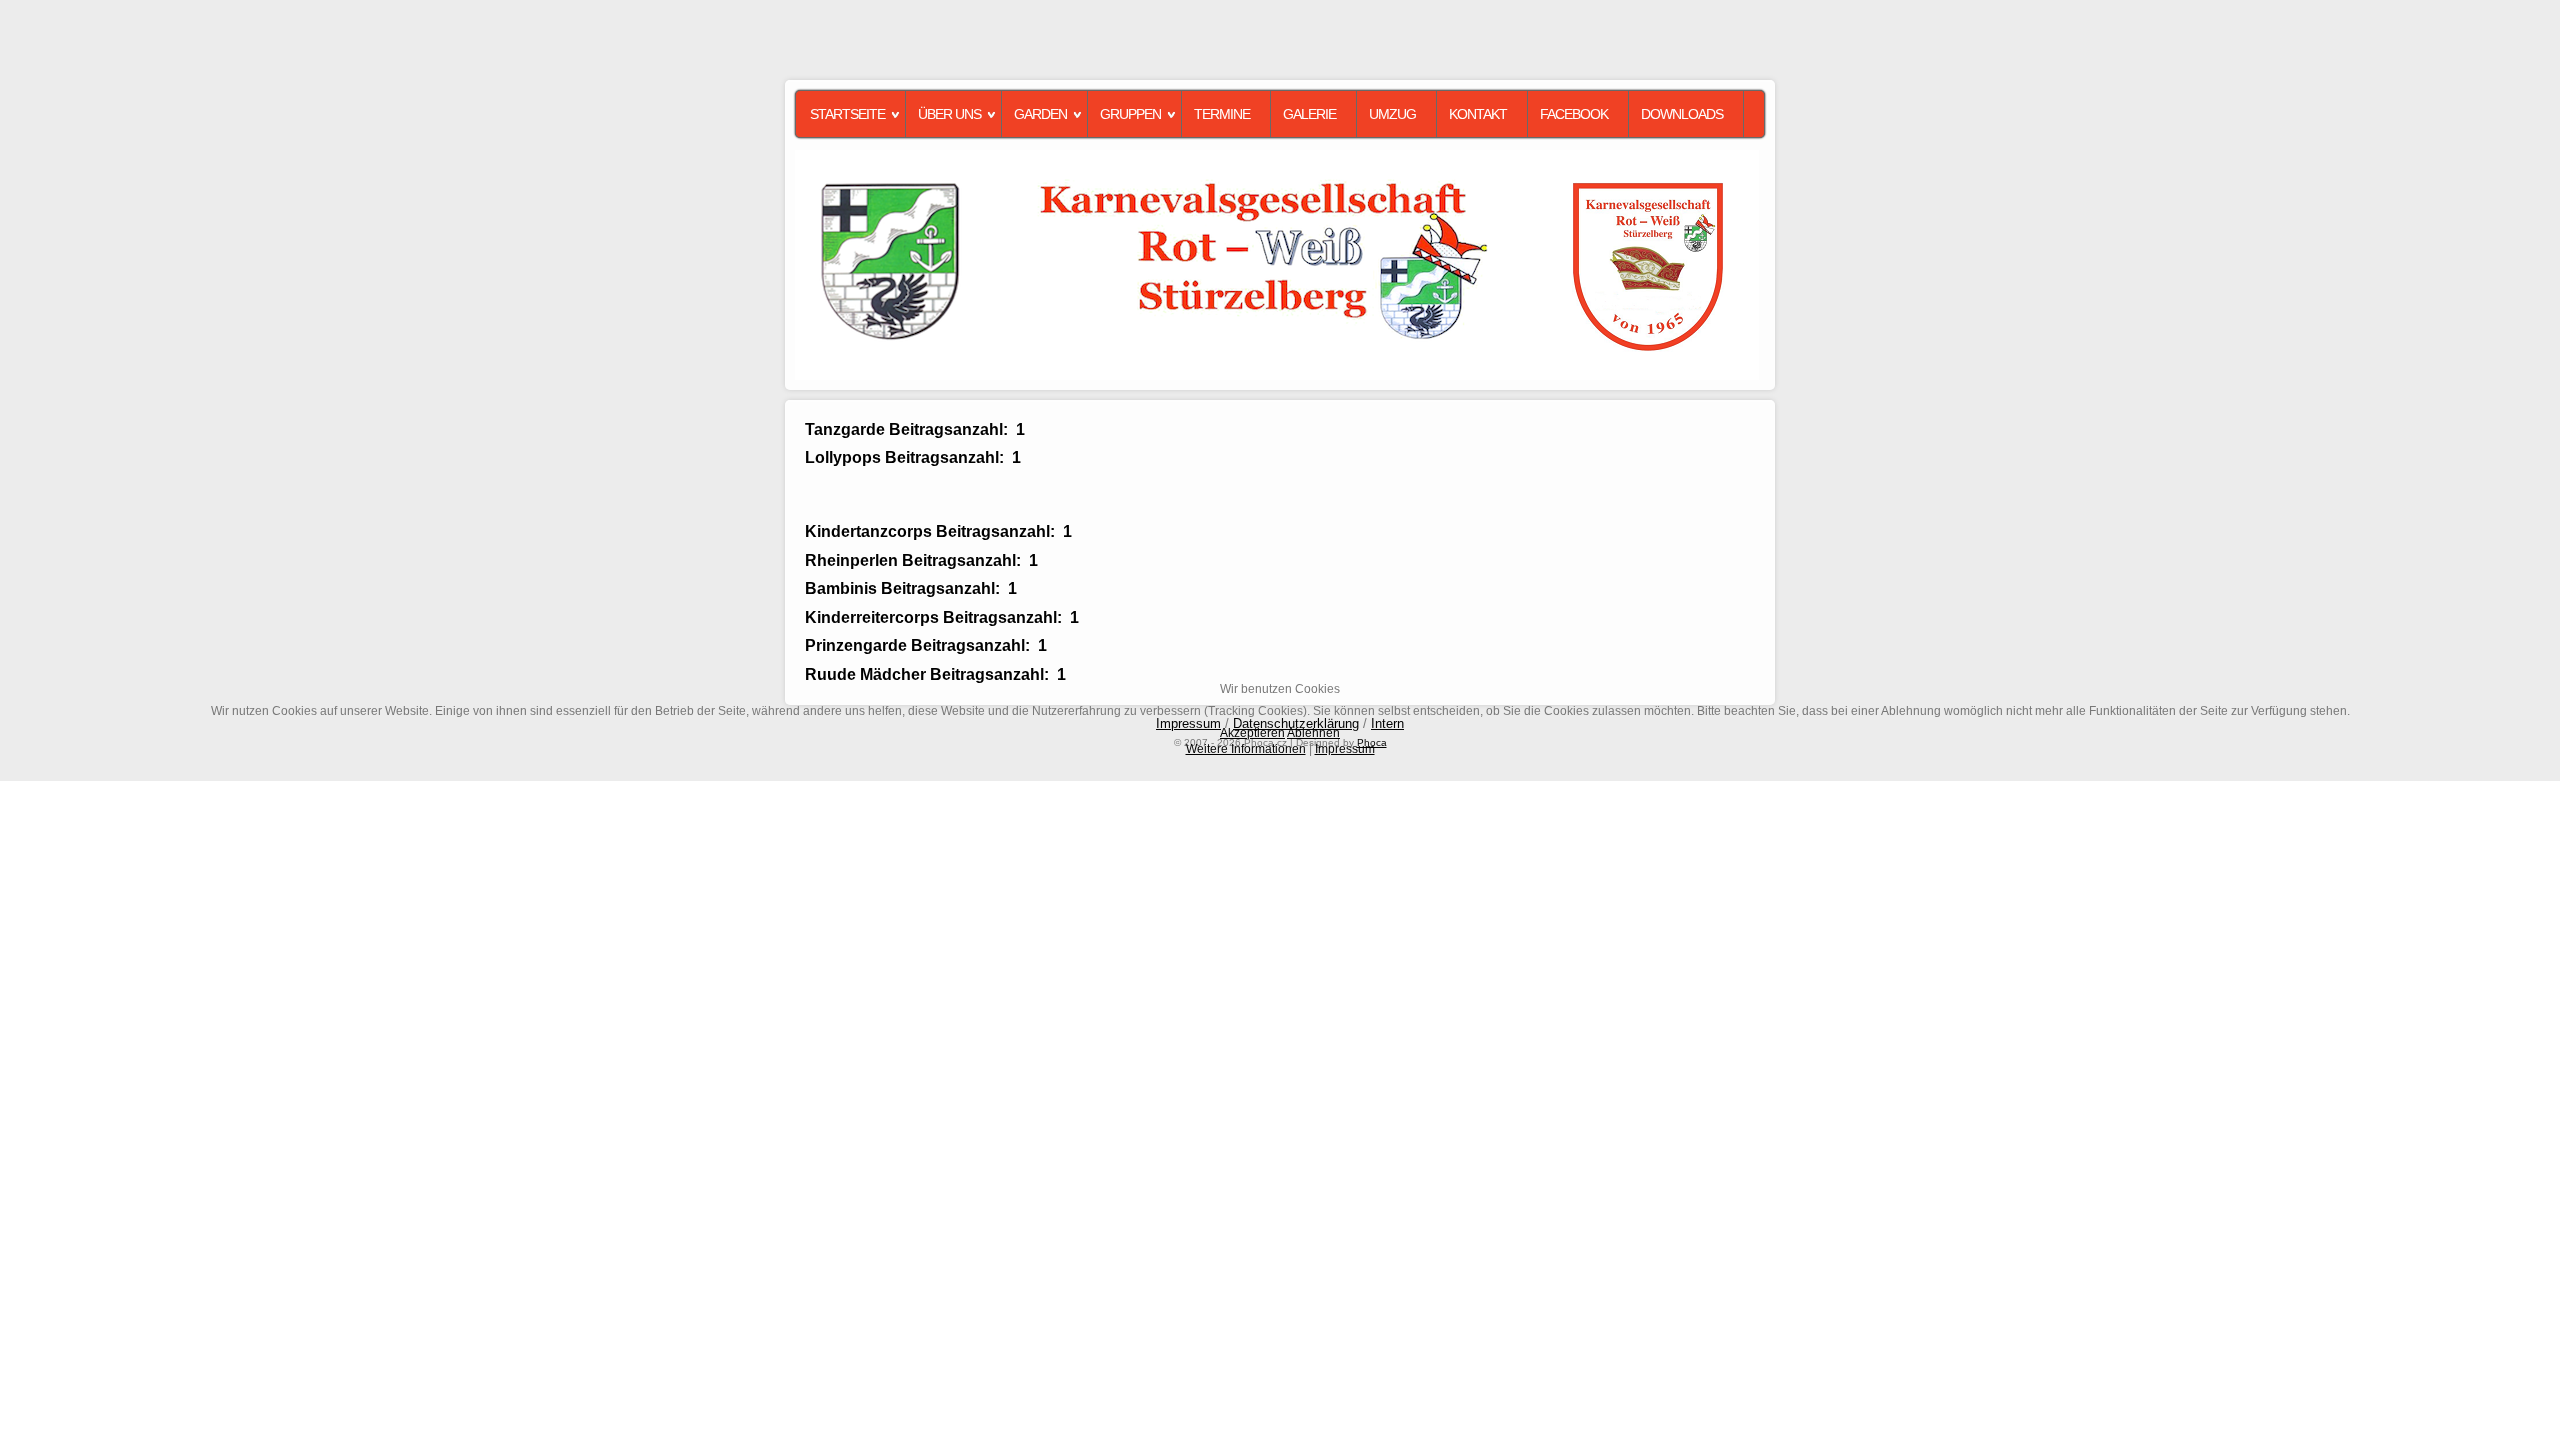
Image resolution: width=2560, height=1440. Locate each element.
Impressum (1345, 749)
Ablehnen (1313, 733)
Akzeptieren (1252, 733)
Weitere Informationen (1246, 749)
